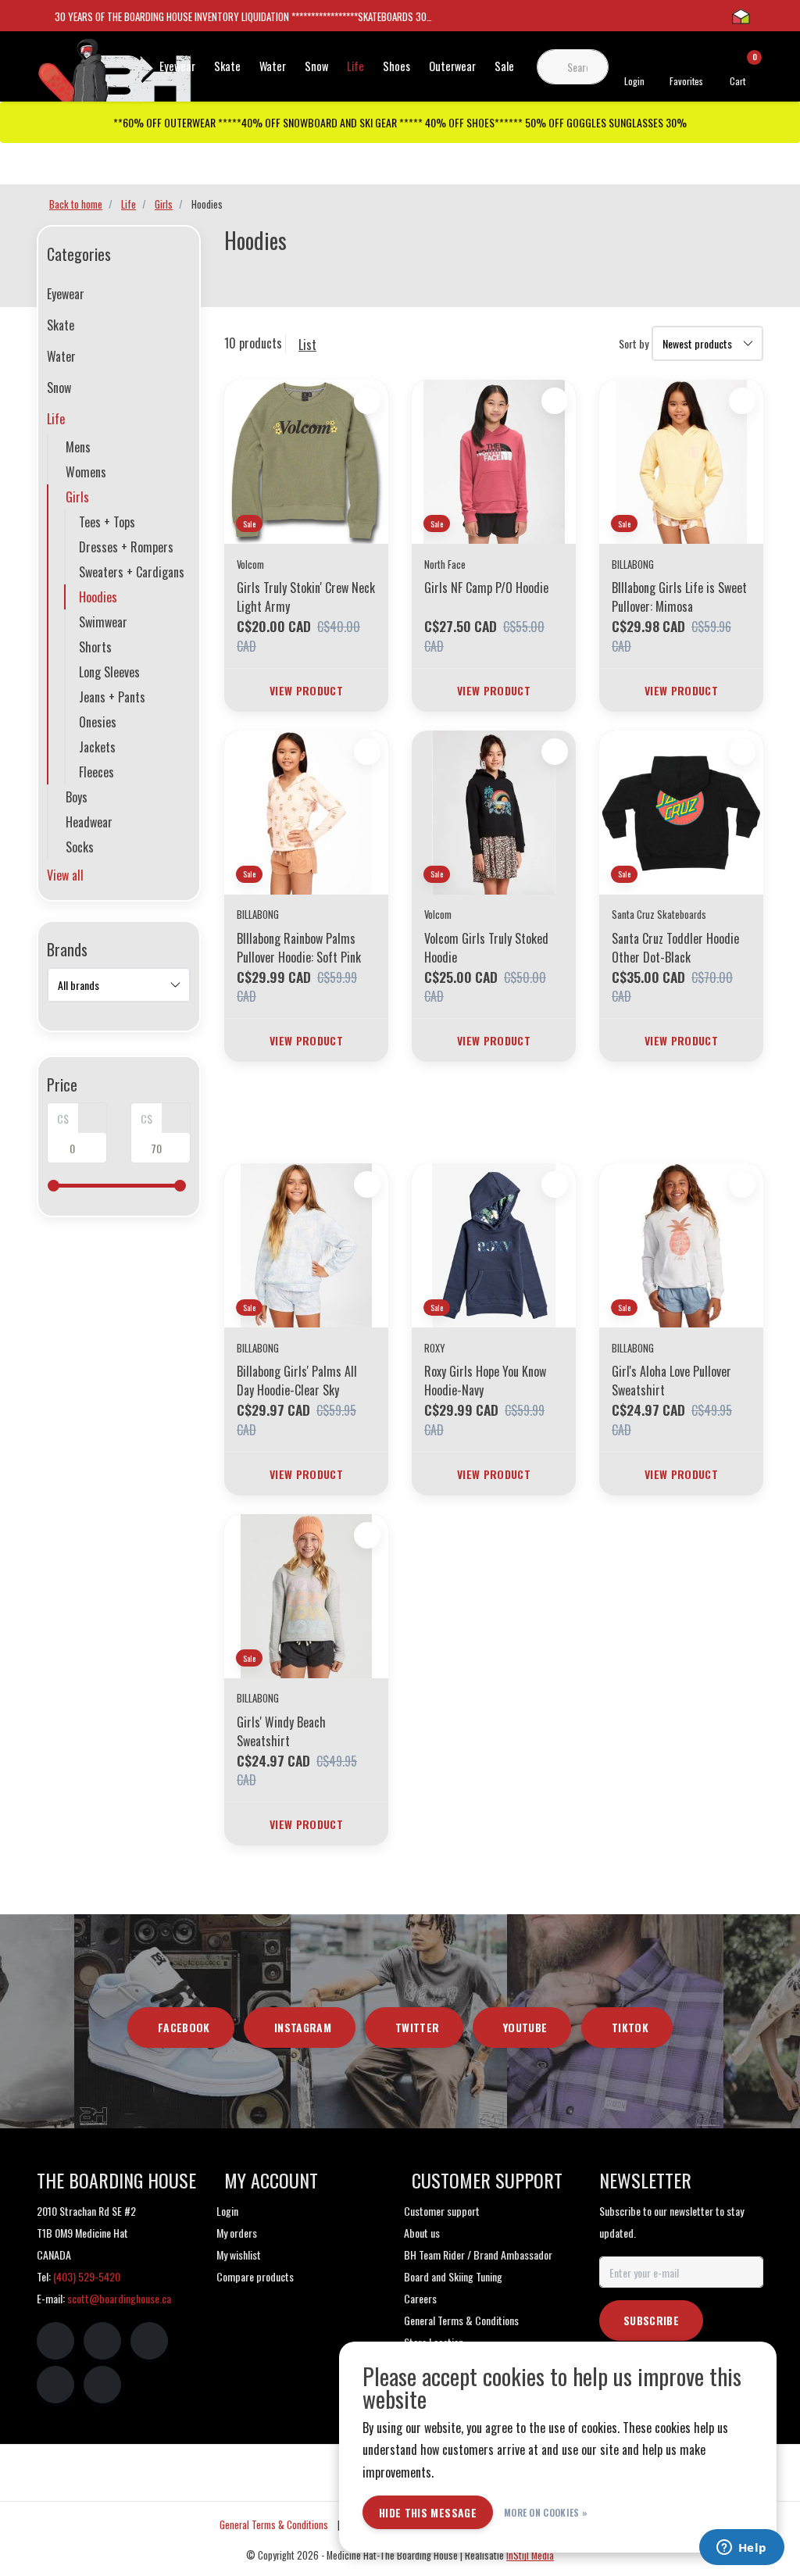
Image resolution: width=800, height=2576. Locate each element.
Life (355, 66)
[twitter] (149, 2341)
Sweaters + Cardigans (132, 572)
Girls (77, 497)
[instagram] (102, 2341)
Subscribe (651, 2320)
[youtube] (55, 2385)
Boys (77, 797)
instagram (303, 2027)
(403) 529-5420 (87, 2276)
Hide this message (428, 2512)
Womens (86, 472)
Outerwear (452, 66)
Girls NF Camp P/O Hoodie (486, 588)
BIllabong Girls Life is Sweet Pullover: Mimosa (679, 597)
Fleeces (96, 772)
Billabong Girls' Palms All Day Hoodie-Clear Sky (297, 1381)
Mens (78, 447)
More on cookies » (546, 2512)
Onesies (98, 722)
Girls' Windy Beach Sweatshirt (281, 1731)
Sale (504, 66)
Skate (227, 66)
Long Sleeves (109, 672)
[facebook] (55, 2341)
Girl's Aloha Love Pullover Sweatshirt (671, 1381)
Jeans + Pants (112, 697)
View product (306, 690)
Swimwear (103, 622)
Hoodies (98, 597)
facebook (184, 2027)
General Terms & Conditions (274, 2525)
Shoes (396, 66)
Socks (80, 847)
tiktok (630, 2027)
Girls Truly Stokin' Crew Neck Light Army (306, 597)
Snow (316, 66)
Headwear (89, 822)
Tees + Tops (107, 522)
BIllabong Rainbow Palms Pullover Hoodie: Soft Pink (299, 948)
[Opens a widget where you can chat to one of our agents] (741, 2549)
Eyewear (177, 66)
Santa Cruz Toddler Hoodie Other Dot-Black (675, 948)
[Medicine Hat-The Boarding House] (115, 77)
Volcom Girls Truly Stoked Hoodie (486, 948)
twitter (417, 2027)
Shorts (95, 647)
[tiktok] (102, 2385)
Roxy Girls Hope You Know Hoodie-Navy (485, 1381)
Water (273, 66)
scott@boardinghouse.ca (119, 2298)
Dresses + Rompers (126, 547)
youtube (525, 2027)
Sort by (634, 343)
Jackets (97, 747)
